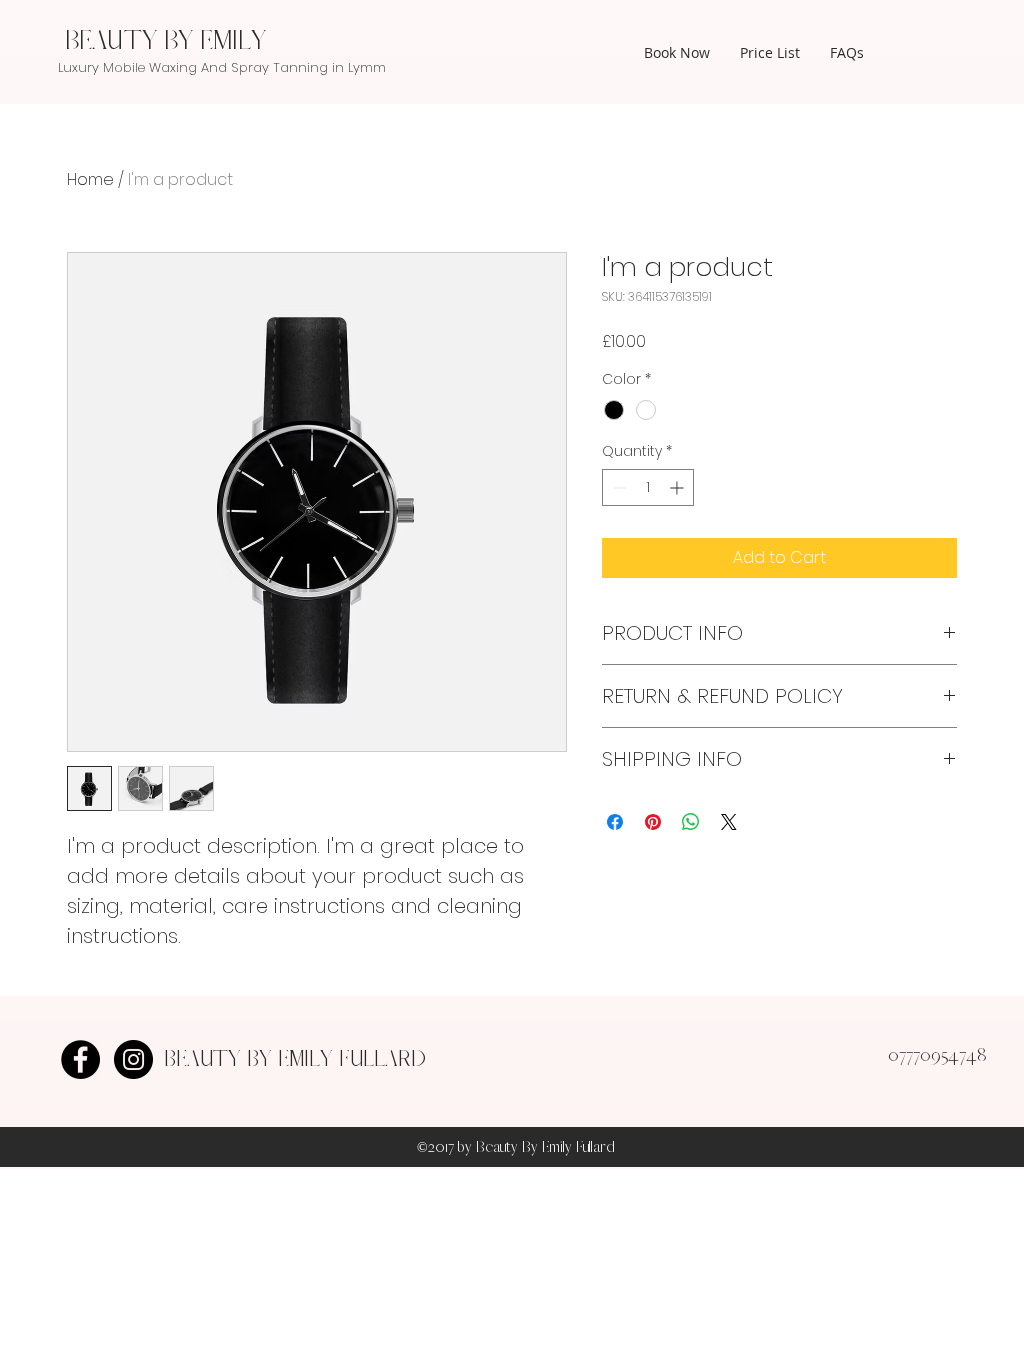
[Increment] (678, 487)
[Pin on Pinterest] (653, 822)
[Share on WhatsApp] (691, 822)
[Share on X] (729, 822)
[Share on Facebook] (615, 822)
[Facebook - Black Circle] (80, 1059)
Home (90, 179)
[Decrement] (617, 487)
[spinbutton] (648, 487)
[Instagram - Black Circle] (133, 1059)
